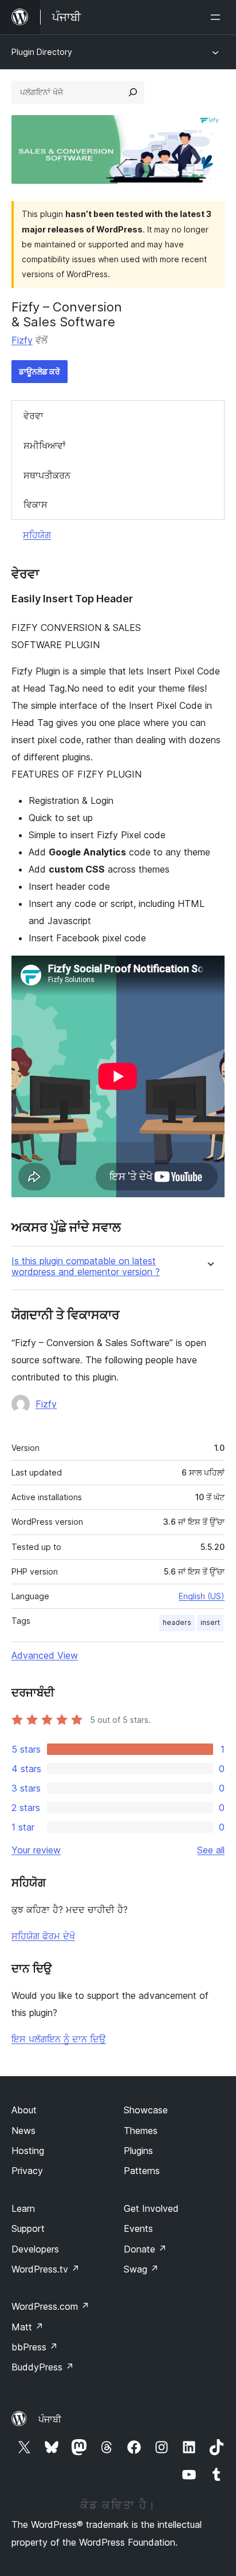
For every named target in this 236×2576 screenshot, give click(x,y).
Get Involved (151, 2208)
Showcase (146, 2110)
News (23, 2131)
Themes (141, 2131)
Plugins (138, 2151)
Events (138, 2228)
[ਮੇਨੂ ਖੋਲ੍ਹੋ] (218, 17)
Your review (36, 1850)
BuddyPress (43, 2367)
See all (211, 1850)
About (24, 2110)
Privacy (27, 2171)
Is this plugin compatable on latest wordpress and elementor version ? (86, 1267)
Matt (27, 2327)
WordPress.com (50, 2306)
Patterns (142, 2171)
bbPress (35, 2347)
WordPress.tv (46, 2269)
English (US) (202, 1596)
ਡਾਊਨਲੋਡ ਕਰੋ (40, 371)
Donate (145, 2249)
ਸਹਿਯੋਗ (37, 535)
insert (210, 1622)
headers (177, 1622)
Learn (23, 2208)
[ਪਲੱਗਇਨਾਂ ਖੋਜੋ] (133, 92)
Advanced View (45, 1655)
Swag (141, 2269)
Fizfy (22, 340)
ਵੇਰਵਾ (34, 416)
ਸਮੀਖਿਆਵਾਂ (45, 445)
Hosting (28, 2151)
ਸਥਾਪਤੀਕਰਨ (47, 475)
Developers (35, 2249)
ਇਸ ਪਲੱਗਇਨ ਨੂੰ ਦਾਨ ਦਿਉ (59, 2039)
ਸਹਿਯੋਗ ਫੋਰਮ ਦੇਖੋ (43, 1936)
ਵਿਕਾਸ (36, 504)
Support (28, 2228)
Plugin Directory (42, 52)
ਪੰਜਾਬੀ (50, 2419)
